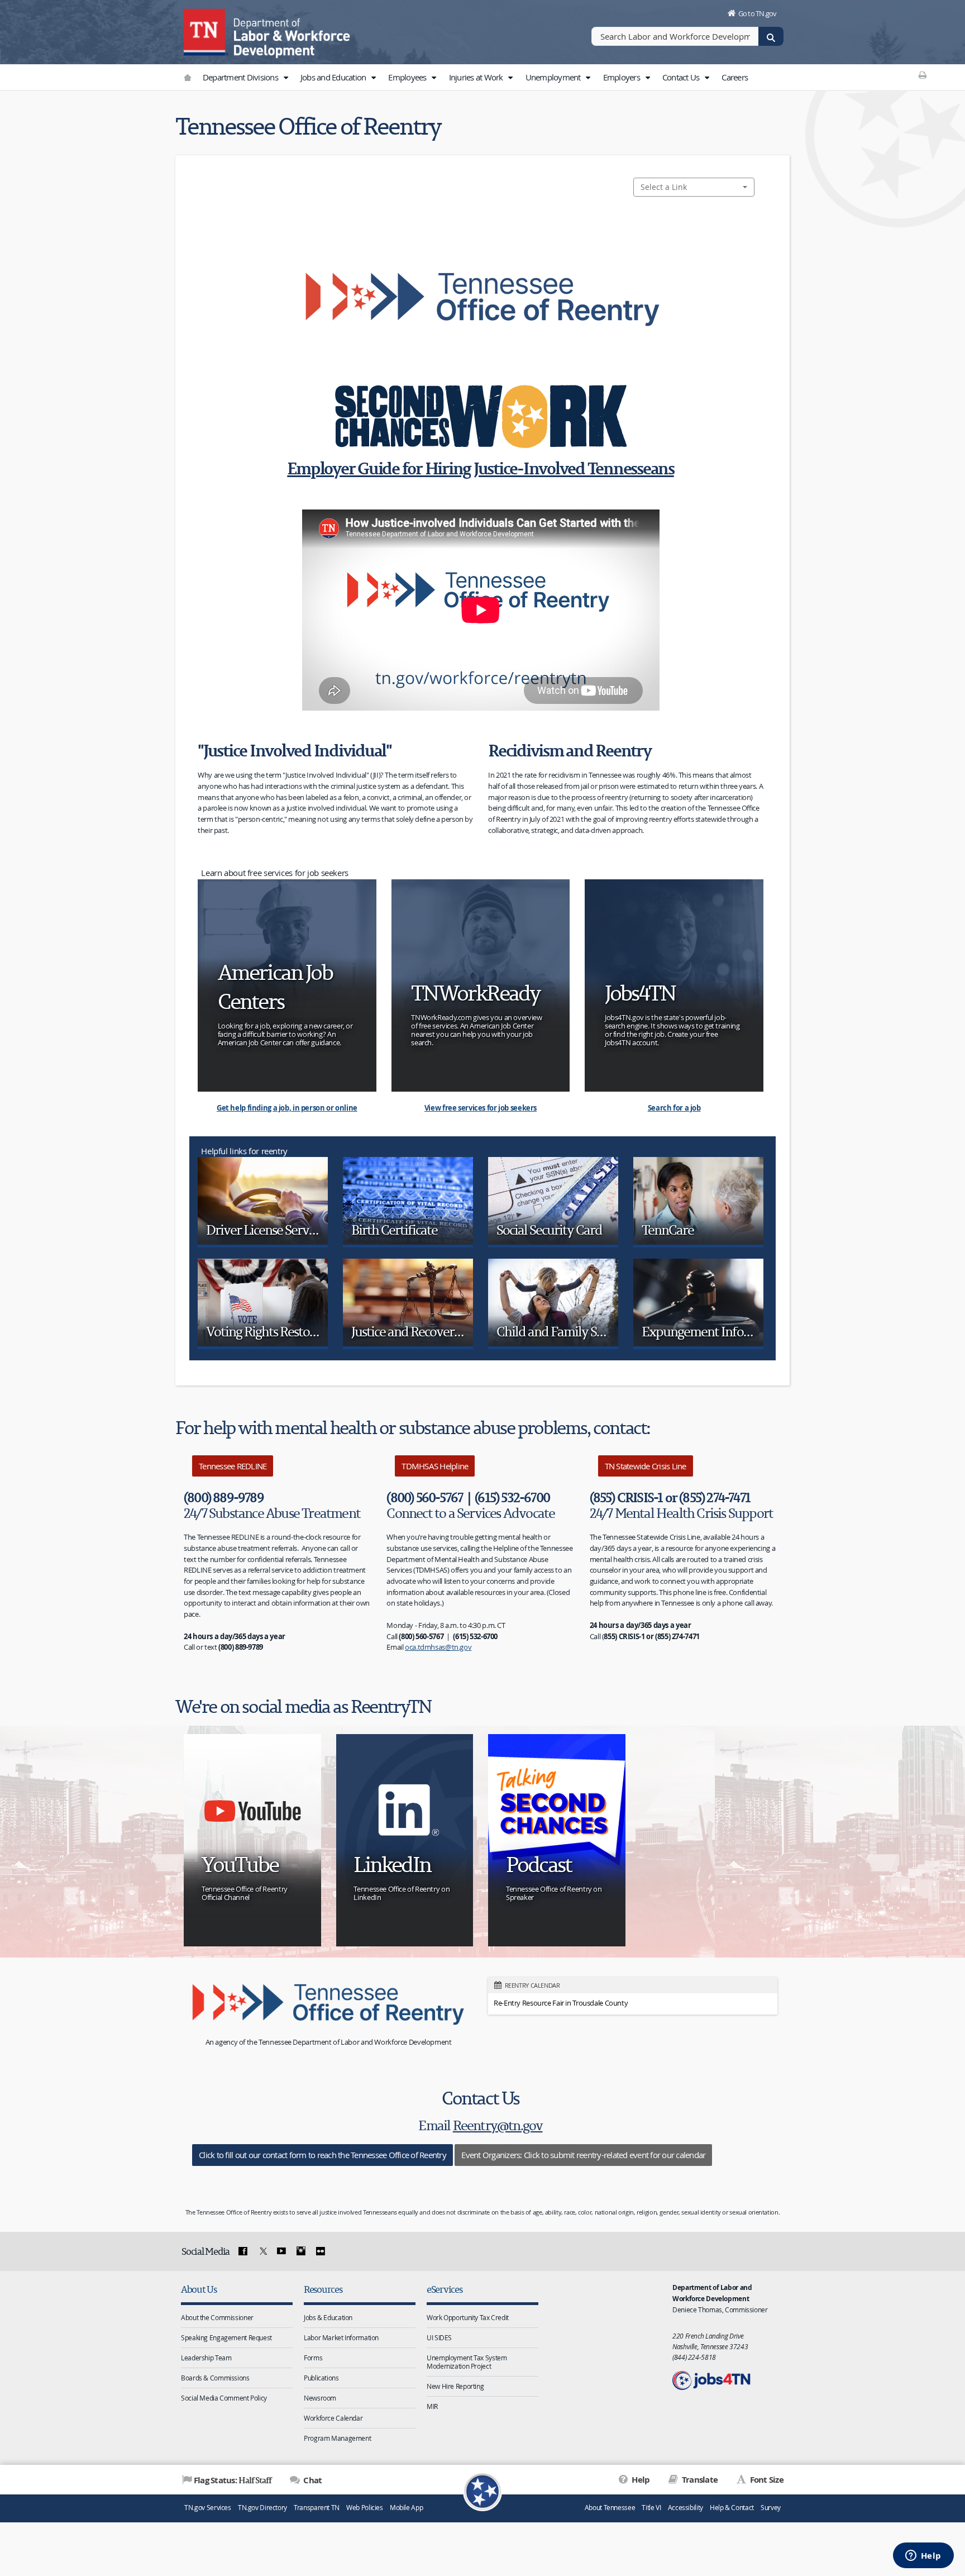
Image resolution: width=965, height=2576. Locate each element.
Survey (771, 2508)
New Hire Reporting (455, 2386)
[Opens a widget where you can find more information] (923, 2556)
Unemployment (554, 77)
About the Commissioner (217, 2317)
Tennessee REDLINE (233, 1466)
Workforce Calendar (333, 2418)
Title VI (651, 2508)
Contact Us (682, 77)
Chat (312, 2480)
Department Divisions (241, 77)
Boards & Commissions (215, 2378)
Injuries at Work (477, 77)
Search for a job (674, 1108)
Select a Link (664, 187)
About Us (199, 2289)
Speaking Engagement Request (226, 2337)
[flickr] (320, 2251)
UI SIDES (439, 2337)
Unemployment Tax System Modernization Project (467, 2362)
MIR (432, 2406)
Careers (735, 77)
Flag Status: (233, 2480)
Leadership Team (206, 2358)
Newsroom (320, 2398)
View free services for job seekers (481, 1108)
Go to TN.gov (758, 13)
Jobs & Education (328, 2317)
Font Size (766, 2480)
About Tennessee (610, 2508)
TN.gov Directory (262, 2508)
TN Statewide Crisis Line (646, 1466)
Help (640, 2480)
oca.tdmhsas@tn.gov (438, 1647)
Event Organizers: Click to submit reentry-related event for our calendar (583, 2155)
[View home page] (206, 31)
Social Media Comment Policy (224, 2398)
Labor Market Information (341, 2337)
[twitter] (262, 2251)
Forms (313, 2358)
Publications (321, 2378)
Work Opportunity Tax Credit (468, 2317)
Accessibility (685, 2508)
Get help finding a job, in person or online (287, 1108)
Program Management (337, 2438)
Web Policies (365, 2508)
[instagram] (301, 2251)
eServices (445, 2289)
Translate (699, 2480)
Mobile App (406, 2508)
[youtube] (281, 2251)
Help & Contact (732, 2508)
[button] (285, 78)
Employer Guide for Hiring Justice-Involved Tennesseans (481, 468)
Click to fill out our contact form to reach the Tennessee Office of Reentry (323, 2155)
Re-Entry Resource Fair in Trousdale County (561, 2003)
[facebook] (243, 2251)
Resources (323, 2289)
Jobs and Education (334, 77)
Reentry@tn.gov (498, 2125)
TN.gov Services (207, 2508)
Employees (408, 77)
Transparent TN (317, 2508)
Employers (623, 77)
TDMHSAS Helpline (435, 1466)
